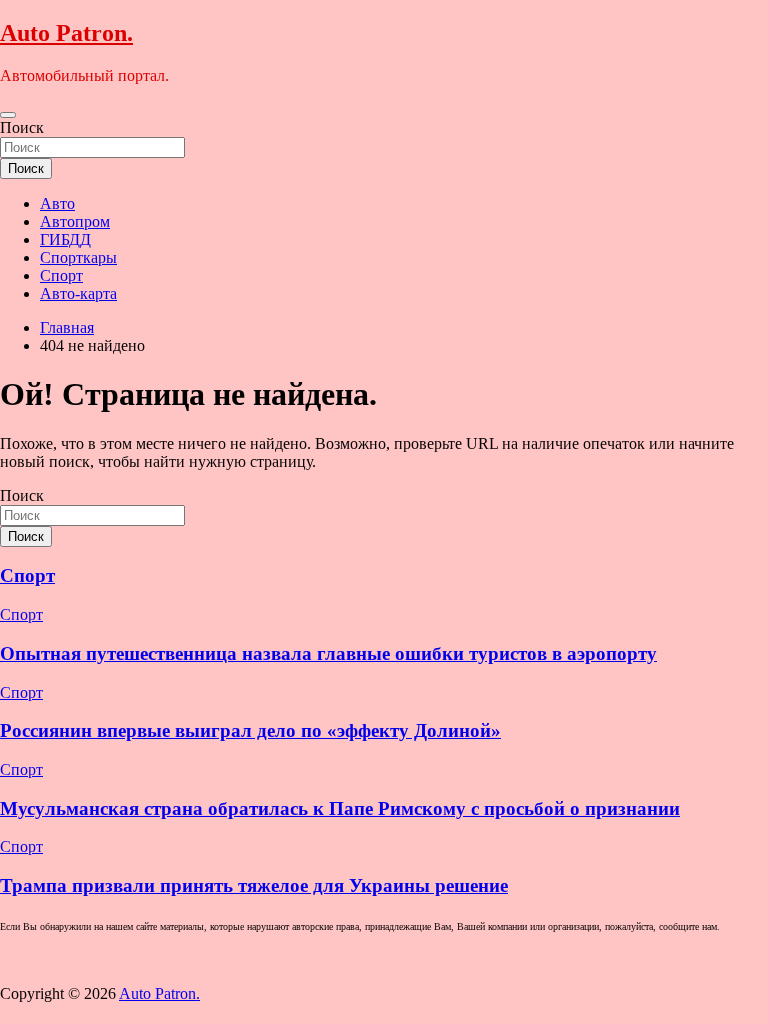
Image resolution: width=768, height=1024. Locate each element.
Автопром (75, 221)
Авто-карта (78, 293)
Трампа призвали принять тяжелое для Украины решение (254, 885)
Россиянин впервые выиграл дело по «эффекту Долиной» (250, 730)
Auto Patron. (66, 33)
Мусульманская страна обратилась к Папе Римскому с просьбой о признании (340, 808)
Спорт (61, 275)
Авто (57, 203)
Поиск (22, 127)
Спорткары (78, 257)
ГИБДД (65, 239)
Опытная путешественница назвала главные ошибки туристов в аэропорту (328, 653)
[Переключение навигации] (8, 115)
